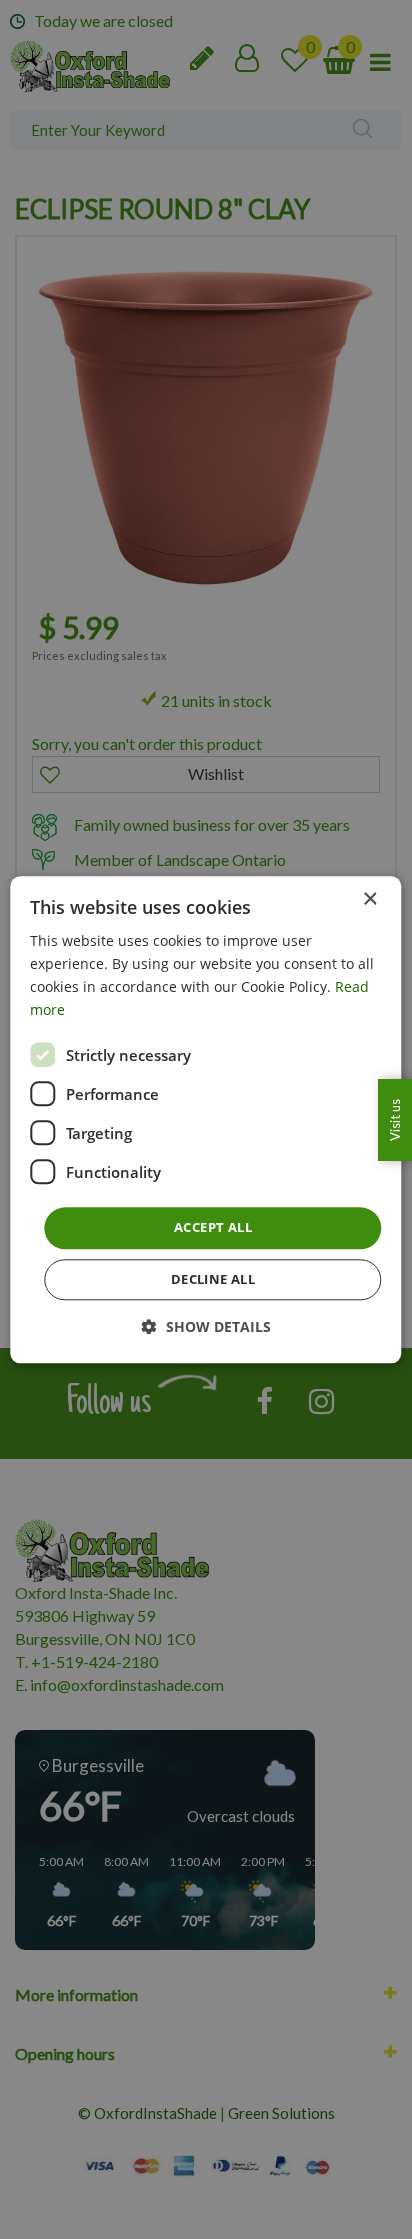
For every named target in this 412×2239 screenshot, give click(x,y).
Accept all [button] (213, 1228)
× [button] (369, 899)
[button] (206, 1326)
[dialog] (205, 1119)
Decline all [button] (213, 1279)
